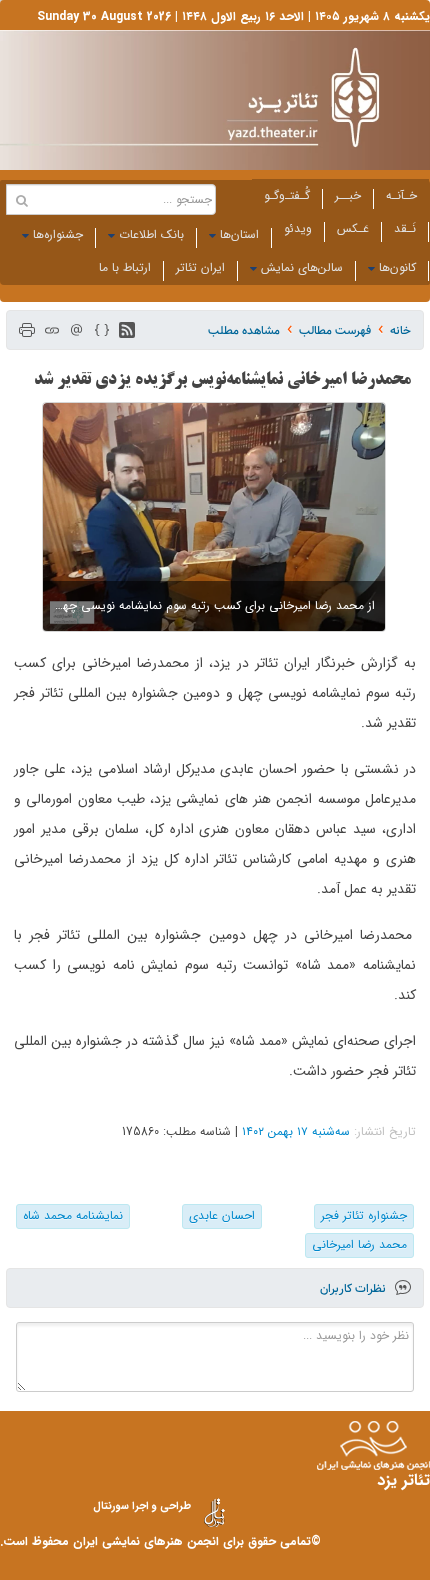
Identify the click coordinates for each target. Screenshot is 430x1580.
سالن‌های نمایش (302, 267)
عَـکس (353, 228)
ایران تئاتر (200, 267)
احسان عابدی (222, 1215)
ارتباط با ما (125, 267)
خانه (400, 330)
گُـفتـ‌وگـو (287, 195)
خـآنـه (401, 195)
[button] (127, 330)
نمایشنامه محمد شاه (73, 1215)
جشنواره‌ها (58, 234)
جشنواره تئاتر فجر (364, 1215)
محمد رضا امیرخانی (359, 1244)
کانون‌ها (397, 267)
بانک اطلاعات (151, 234)
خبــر (348, 195)
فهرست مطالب (335, 330)
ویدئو (298, 228)
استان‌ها (239, 234)
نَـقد (405, 228)
